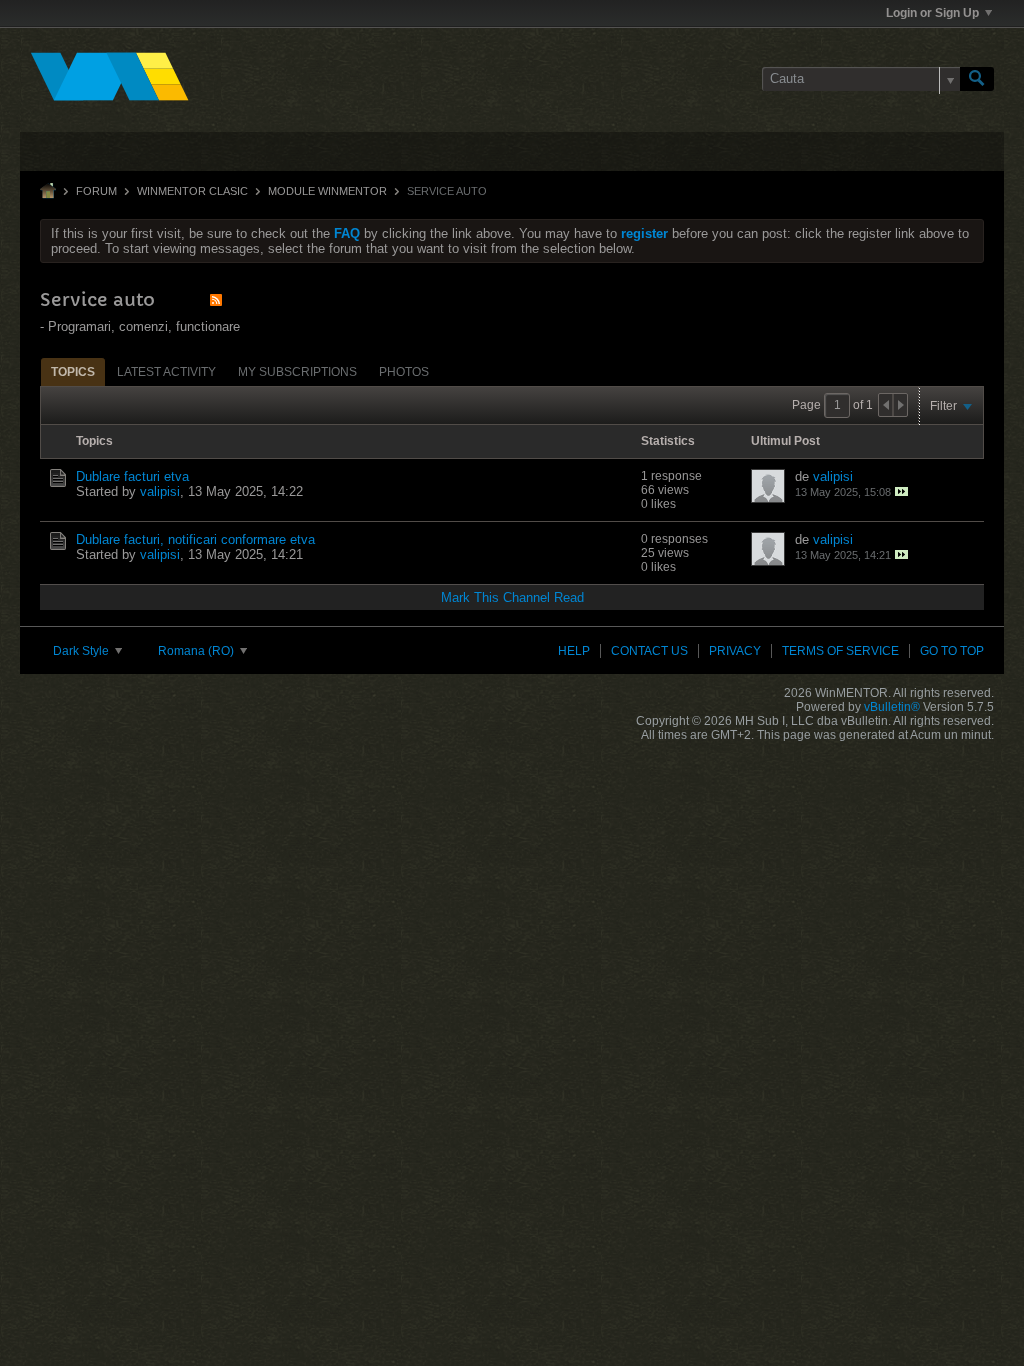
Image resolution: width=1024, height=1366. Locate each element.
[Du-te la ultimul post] (901, 491)
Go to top (952, 651)
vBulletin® (892, 707)
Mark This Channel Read (512, 597)
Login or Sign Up (932, 13)
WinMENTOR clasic (192, 191)
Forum (96, 191)
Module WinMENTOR (327, 191)
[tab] (73, 371)
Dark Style (82, 651)
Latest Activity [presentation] (166, 372)
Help (574, 651)
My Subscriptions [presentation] (297, 372)
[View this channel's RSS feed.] (216, 299)
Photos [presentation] (404, 372)
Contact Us (649, 651)
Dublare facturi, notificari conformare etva (195, 539)
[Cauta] (977, 79)
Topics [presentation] (73, 372)
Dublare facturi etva (132, 476)
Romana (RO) (197, 651)
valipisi (160, 491)
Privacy (735, 651)
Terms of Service (840, 651)
